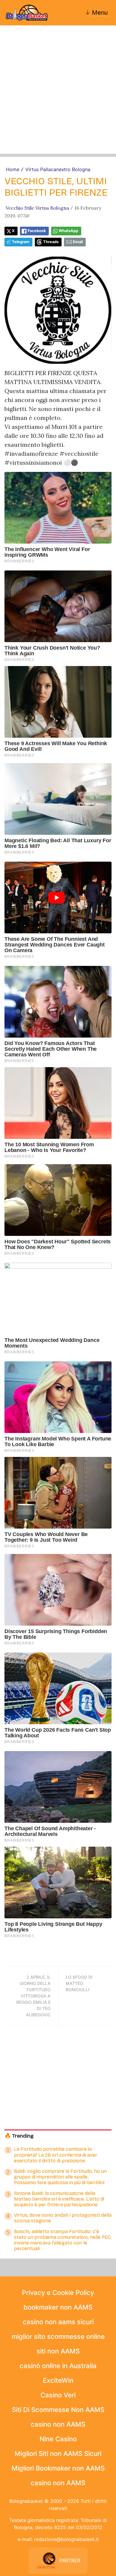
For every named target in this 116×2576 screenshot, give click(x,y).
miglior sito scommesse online (58, 2336)
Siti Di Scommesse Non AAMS (58, 2410)
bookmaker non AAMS (58, 2307)
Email (78, 242)
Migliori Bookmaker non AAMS (58, 2468)
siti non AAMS (58, 2351)
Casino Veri (58, 2395)
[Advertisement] (58, 96)
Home (13, 169)
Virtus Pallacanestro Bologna (58, 169)
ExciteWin (58, 2380)
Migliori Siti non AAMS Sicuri (58, 2454)
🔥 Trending (19, 2136)
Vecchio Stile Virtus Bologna (37, 208)
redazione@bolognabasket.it (66, 2539)
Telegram (21, 242)
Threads (51, 242)
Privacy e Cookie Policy (58, 2293)
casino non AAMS (58, 2424)
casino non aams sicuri (58, 2322)
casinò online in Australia (58, 2366)
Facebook (37, 231)
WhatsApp (68, 231)
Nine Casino (58, 2439)
